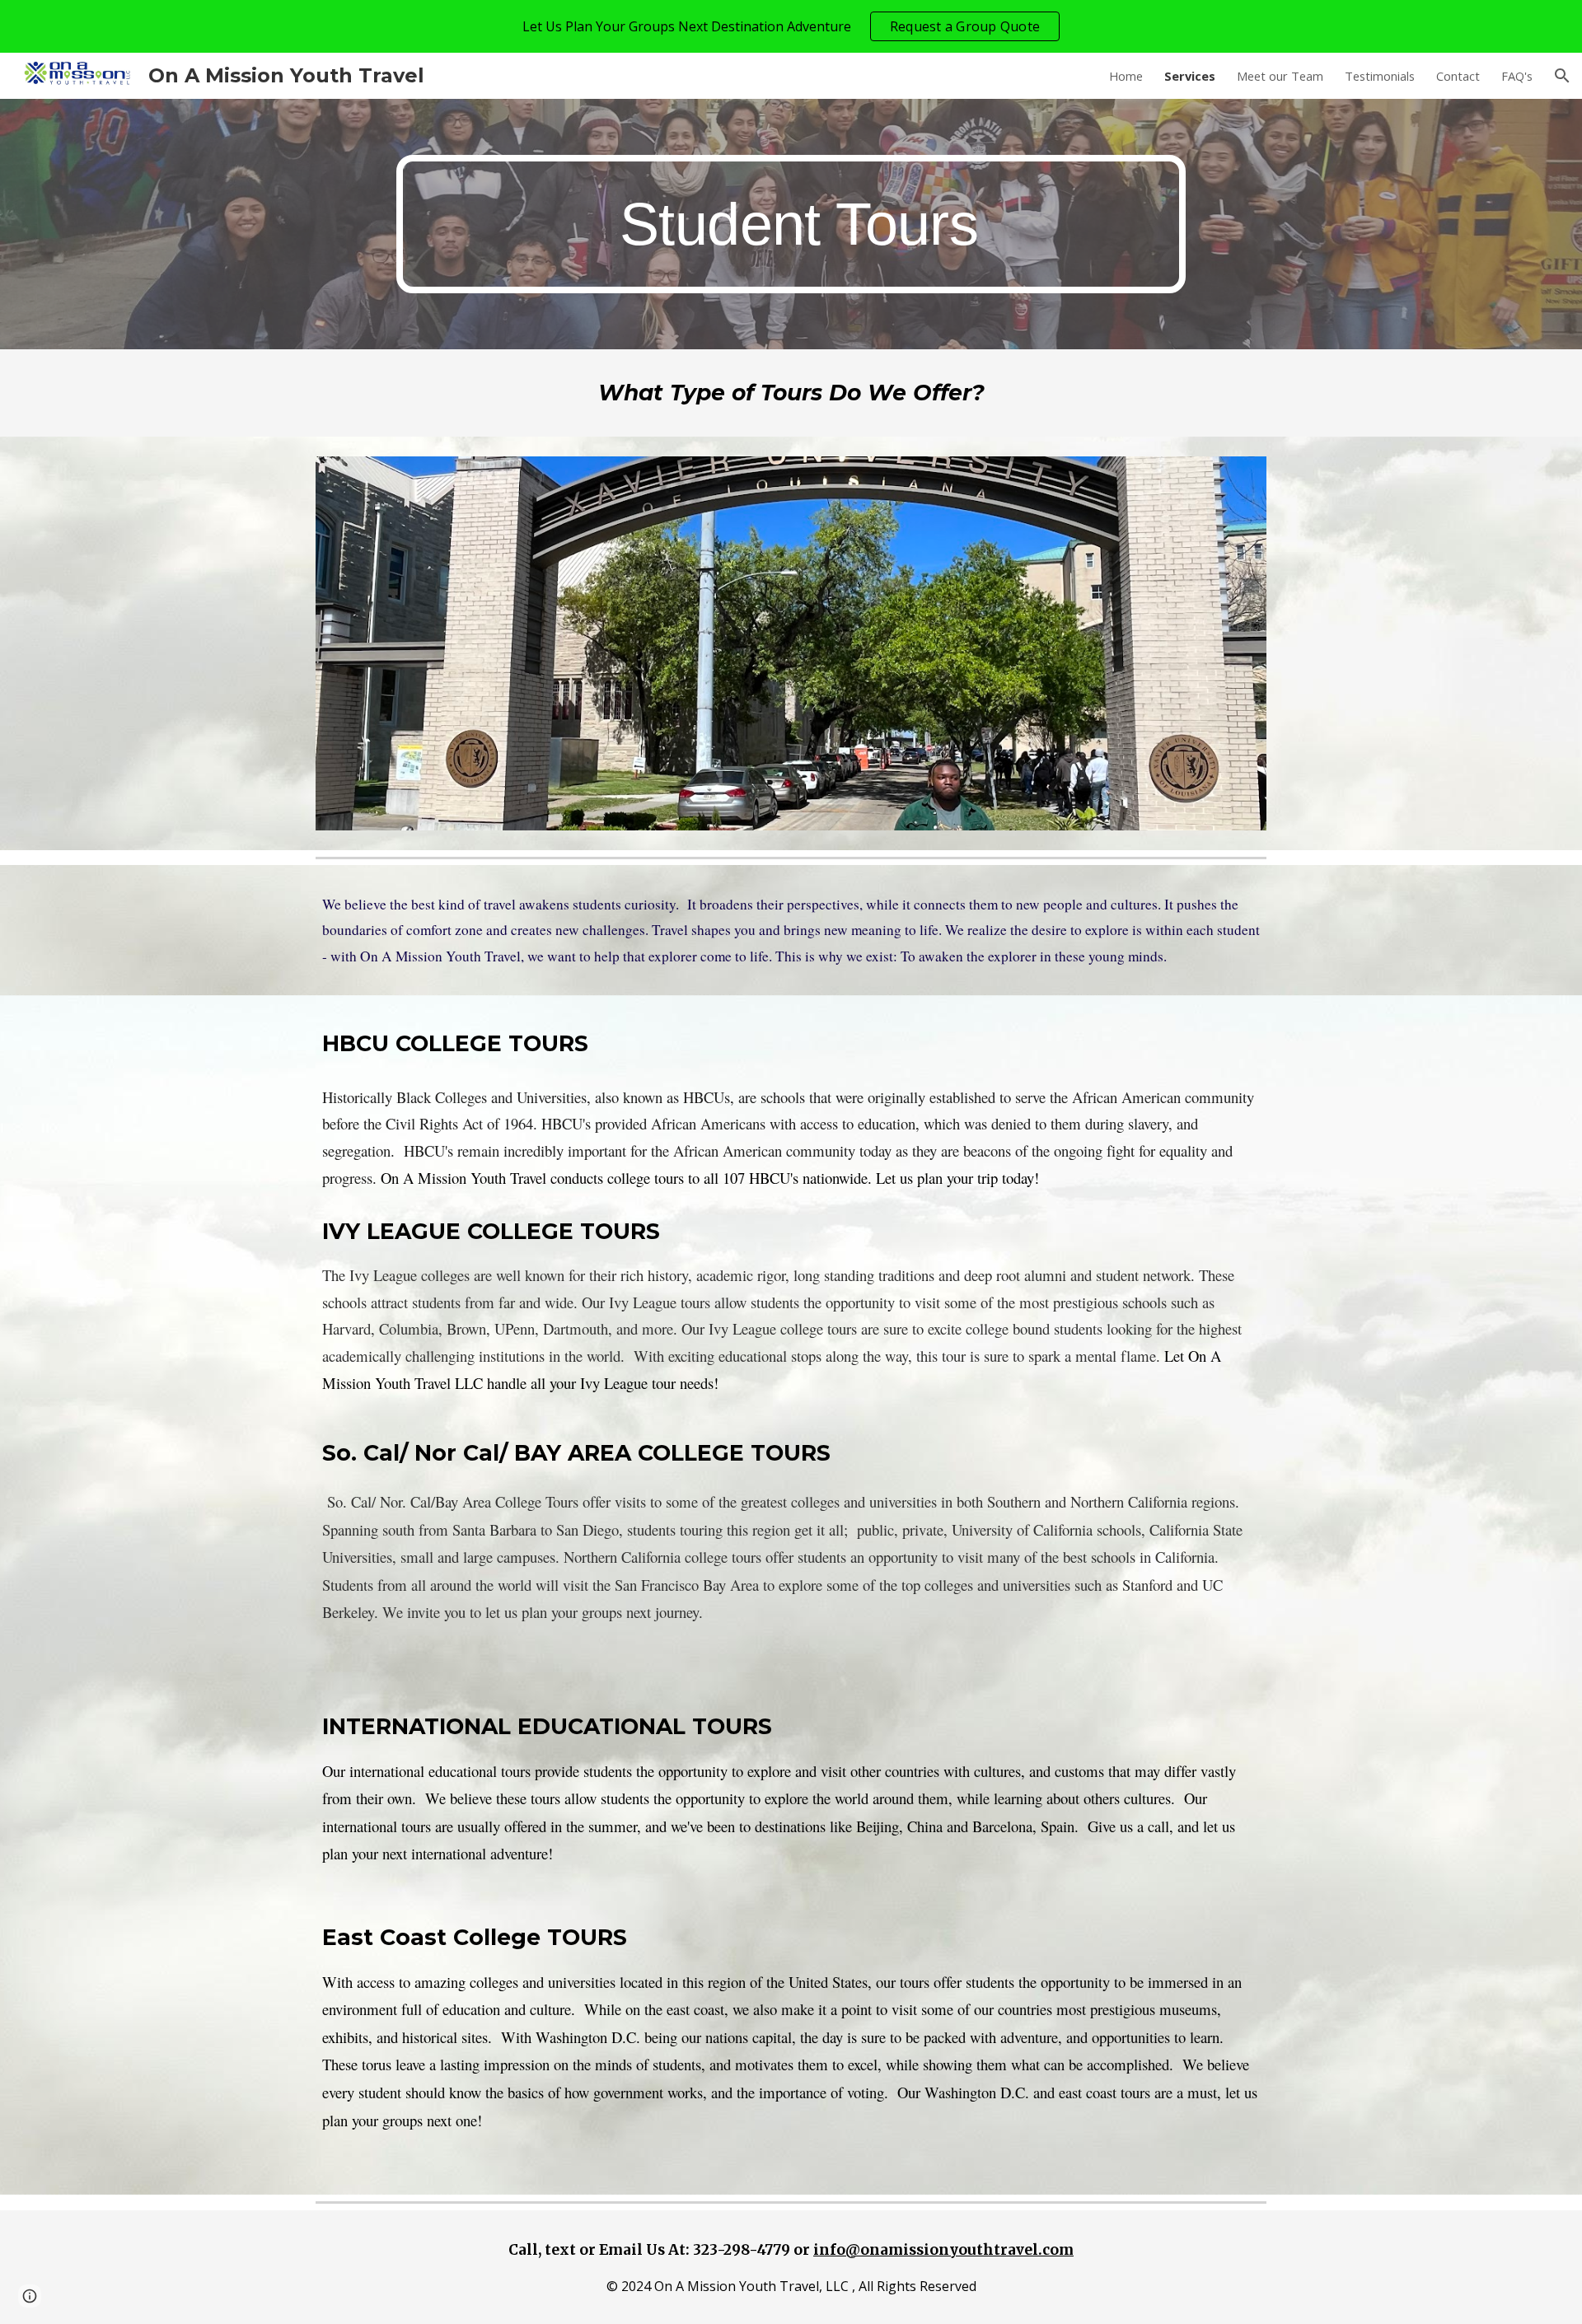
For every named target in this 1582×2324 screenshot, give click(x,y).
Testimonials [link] (1380, 76)
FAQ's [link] (1517, 76)
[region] (791, 26)
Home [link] (1126, 76)
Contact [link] (1458, 76)
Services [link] (1190, 76)
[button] (1562, 76)
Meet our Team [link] (1280, 76)
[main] (791, 224)
